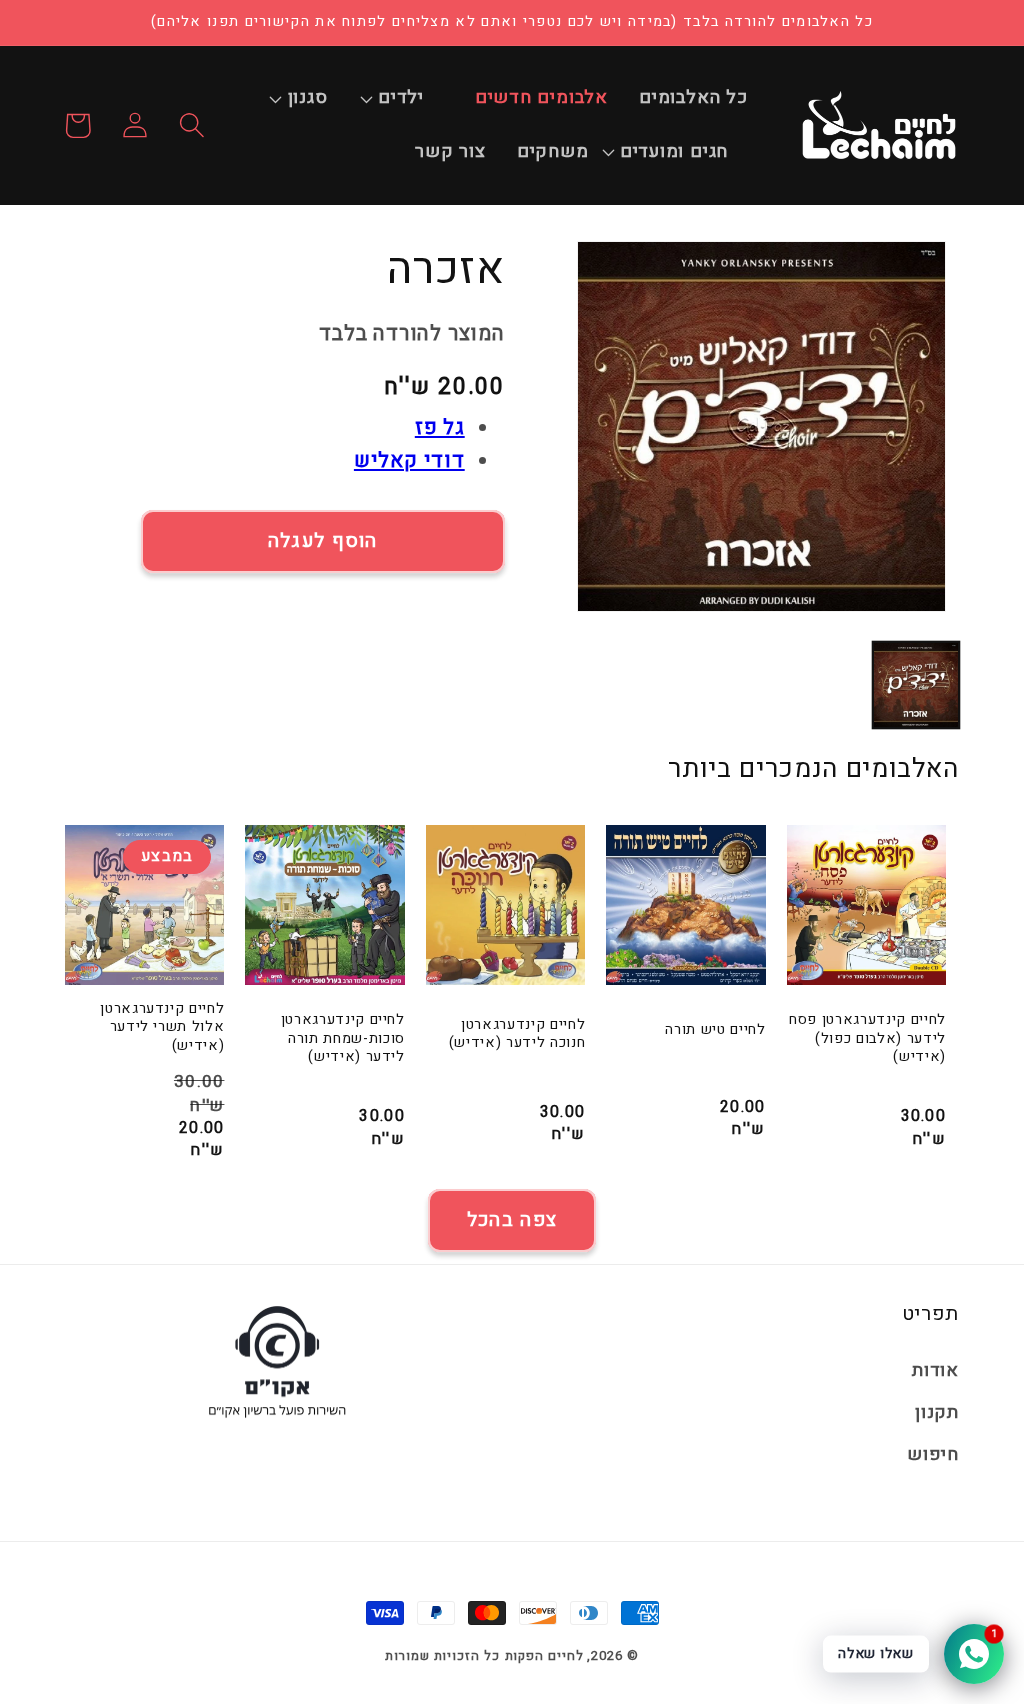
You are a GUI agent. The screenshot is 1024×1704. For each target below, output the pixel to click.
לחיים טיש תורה (715, 1030)
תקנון (937, 1412)
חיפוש (933, 1454)
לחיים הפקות (544, 1655)
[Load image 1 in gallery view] (916, 685)
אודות (935, 1370)
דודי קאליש (409, 460)
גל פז (440, 427)
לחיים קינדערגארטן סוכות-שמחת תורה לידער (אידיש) (342, 1039)
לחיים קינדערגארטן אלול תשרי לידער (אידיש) (162, 1028)
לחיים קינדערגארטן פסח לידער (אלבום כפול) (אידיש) (867, 1039)
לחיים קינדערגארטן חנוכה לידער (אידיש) (517, 1034)
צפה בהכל (512, 1220)
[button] (411, 99)
